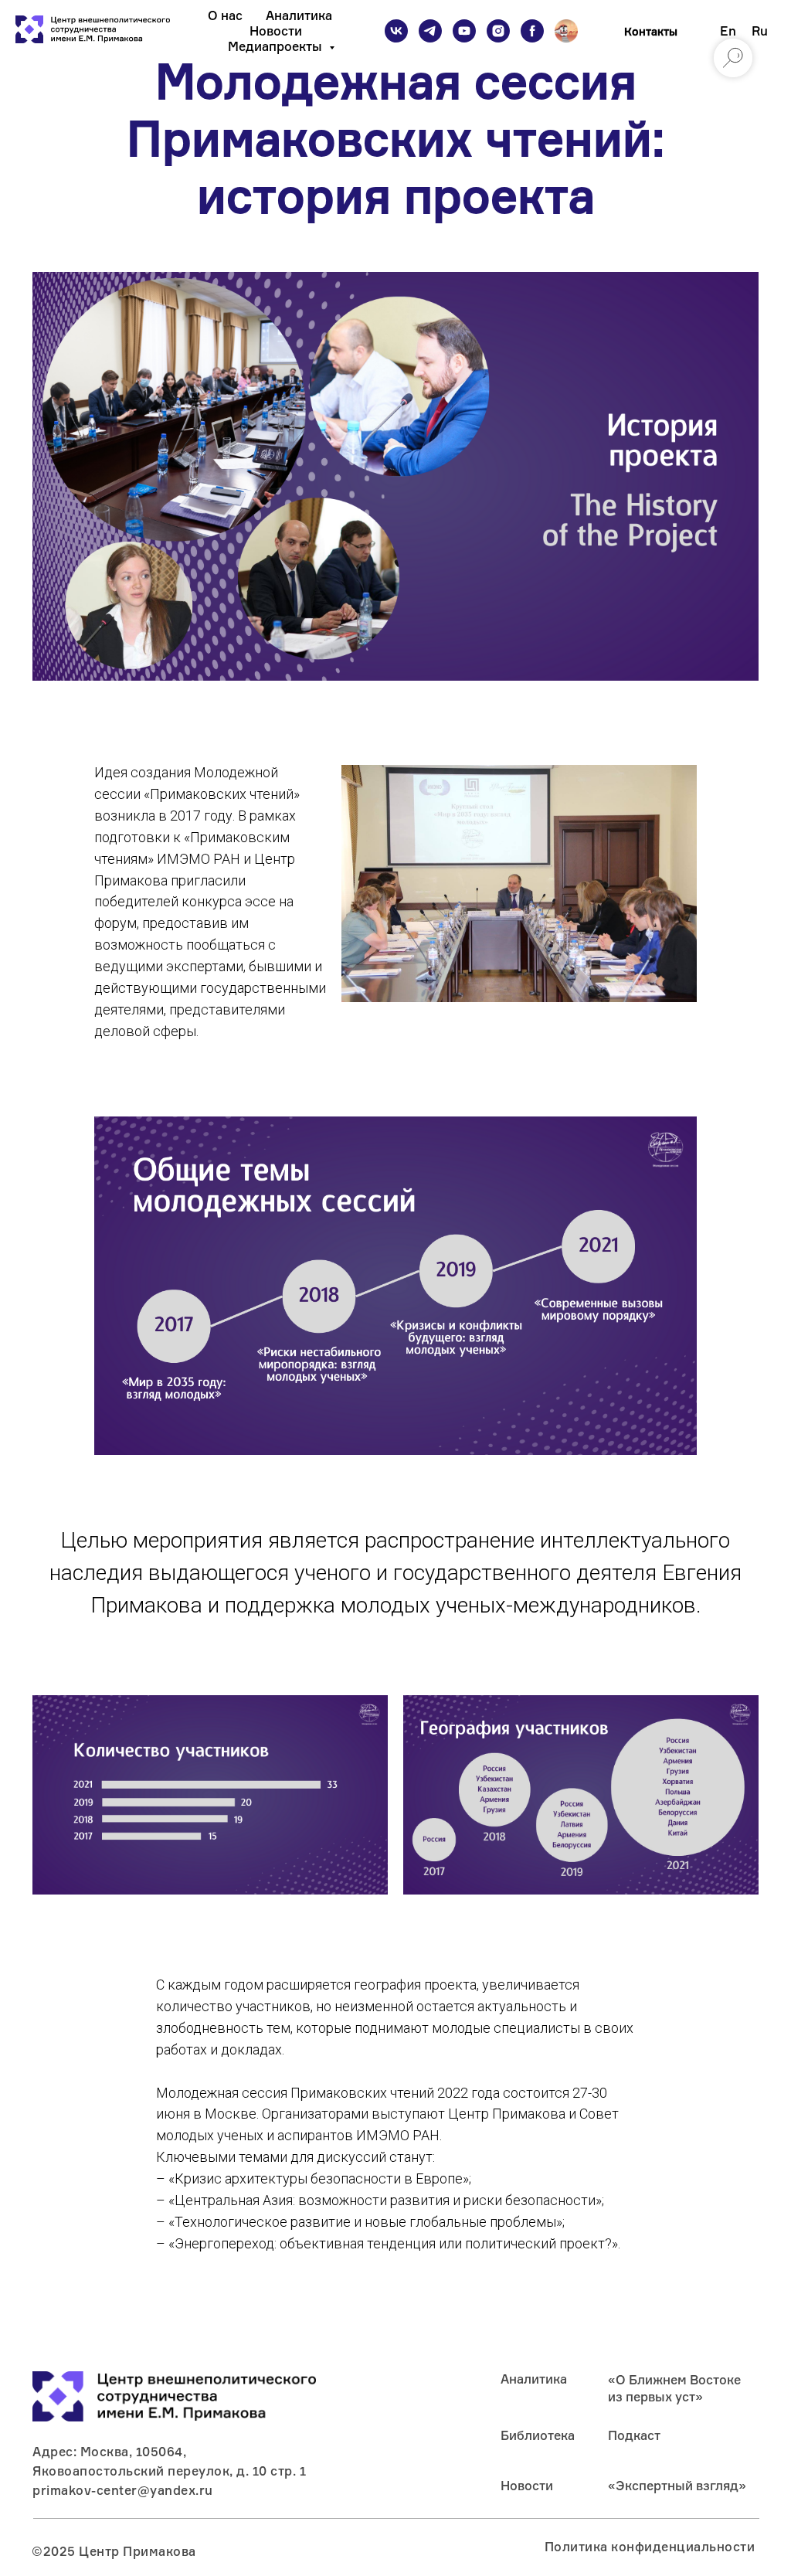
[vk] (396, 31)
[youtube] (464, 31)
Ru (760, 31)
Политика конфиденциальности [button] (650, 2547)
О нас (225, 15)
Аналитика (299, 15)
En (728, 31)
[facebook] (532, 31)
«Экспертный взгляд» (677, 2486)
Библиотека (538, 2435)
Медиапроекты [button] (277, 46)
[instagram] (498, 31)
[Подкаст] (566, 31)
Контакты (651, 31)
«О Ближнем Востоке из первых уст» (674, 2388)
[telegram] (430, 31)
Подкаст (634, 2435)
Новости (276, 31)
